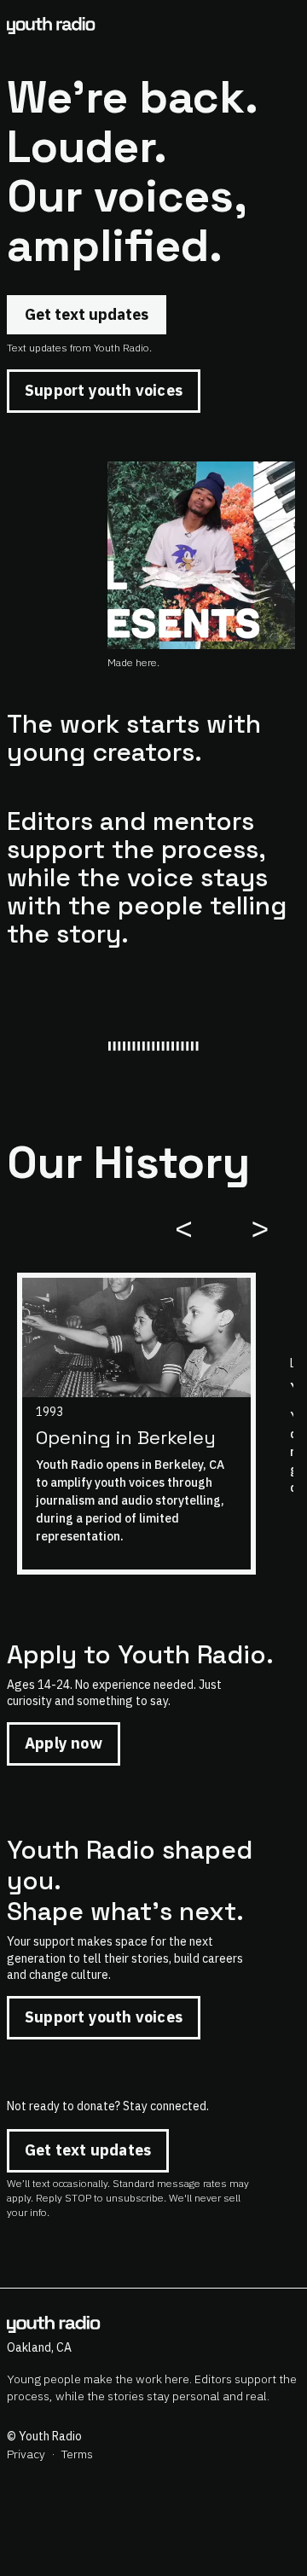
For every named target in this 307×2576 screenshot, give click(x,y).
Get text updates (87, 314)
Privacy (26, 2454)
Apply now (64, 1743)
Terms (77, 2454)
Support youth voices (104, 390)
